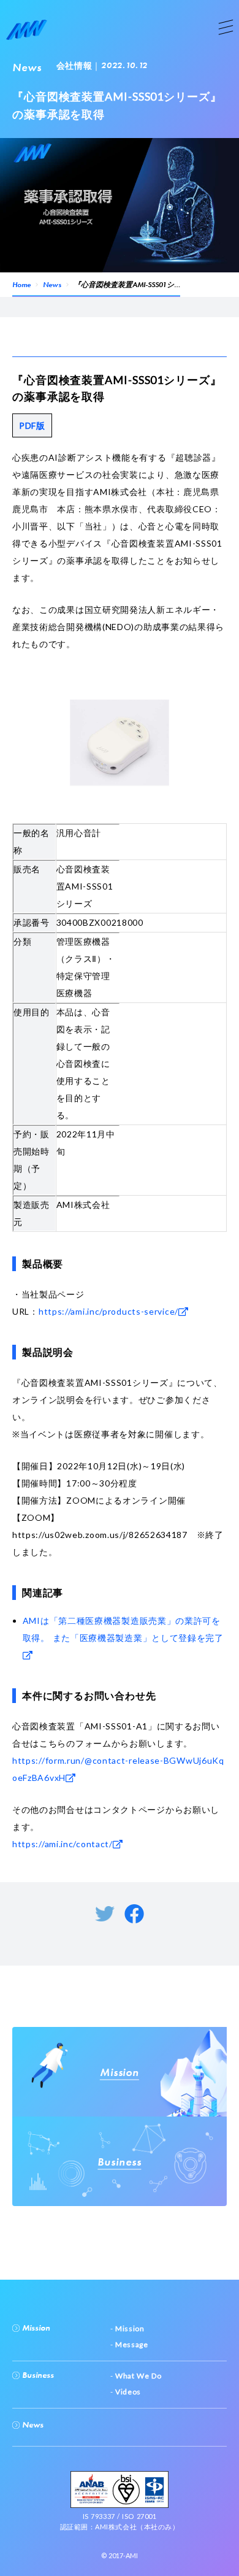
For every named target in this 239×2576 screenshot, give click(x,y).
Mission (35, 2328)
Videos (127, 2392)
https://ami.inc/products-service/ (108, 1311)
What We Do (137, 2376)
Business (37, 2375)
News (52, 285)
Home (21, 285)
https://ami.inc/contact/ (63, 1844)
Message (131, 2344)
